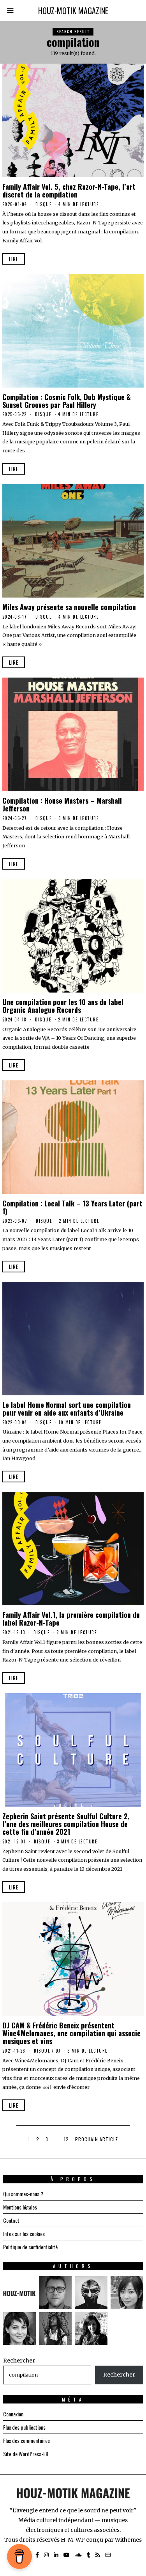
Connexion (13, 2414)
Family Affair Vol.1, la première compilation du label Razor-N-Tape (71, 1618)
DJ (58, 2051)
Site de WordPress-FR (26, 2454)
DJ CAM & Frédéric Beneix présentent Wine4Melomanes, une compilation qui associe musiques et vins (71, 2033)
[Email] (108, 2555)
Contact (11, 2220)
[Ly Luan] (127, 2293)
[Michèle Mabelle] (19, 2329)
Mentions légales (20, 2207)
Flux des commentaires (26, 2440)
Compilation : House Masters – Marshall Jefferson (62, 804)
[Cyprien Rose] (55, 2293)
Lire (14, 259)
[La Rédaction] (19, 2293)
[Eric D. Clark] (55, 2329)
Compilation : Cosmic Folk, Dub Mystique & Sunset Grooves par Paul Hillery (67, 401)
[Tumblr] (89, 2555)
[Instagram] (46, 2555)
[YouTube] (67, 2555)
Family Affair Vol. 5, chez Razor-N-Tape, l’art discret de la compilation (69, 190)
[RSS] (98, 2555)
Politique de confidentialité (30, 2247)
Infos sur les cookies (24, 2234)
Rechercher (19, 2361)
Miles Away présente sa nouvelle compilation (69, 607)
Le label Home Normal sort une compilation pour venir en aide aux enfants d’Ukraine (67, 1408)
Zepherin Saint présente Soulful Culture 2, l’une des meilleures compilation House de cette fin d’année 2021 (66, 1824)
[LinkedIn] (56, 2555)
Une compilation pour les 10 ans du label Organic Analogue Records (63, 1006)
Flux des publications (24, 2427)
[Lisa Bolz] (91, 2329)
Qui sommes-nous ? (23, 2194)
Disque (44, 204)
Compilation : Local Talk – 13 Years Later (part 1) (72, 1207)
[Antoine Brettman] (91, 2293)
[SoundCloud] (78, 2555)
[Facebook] (37, 2555)
